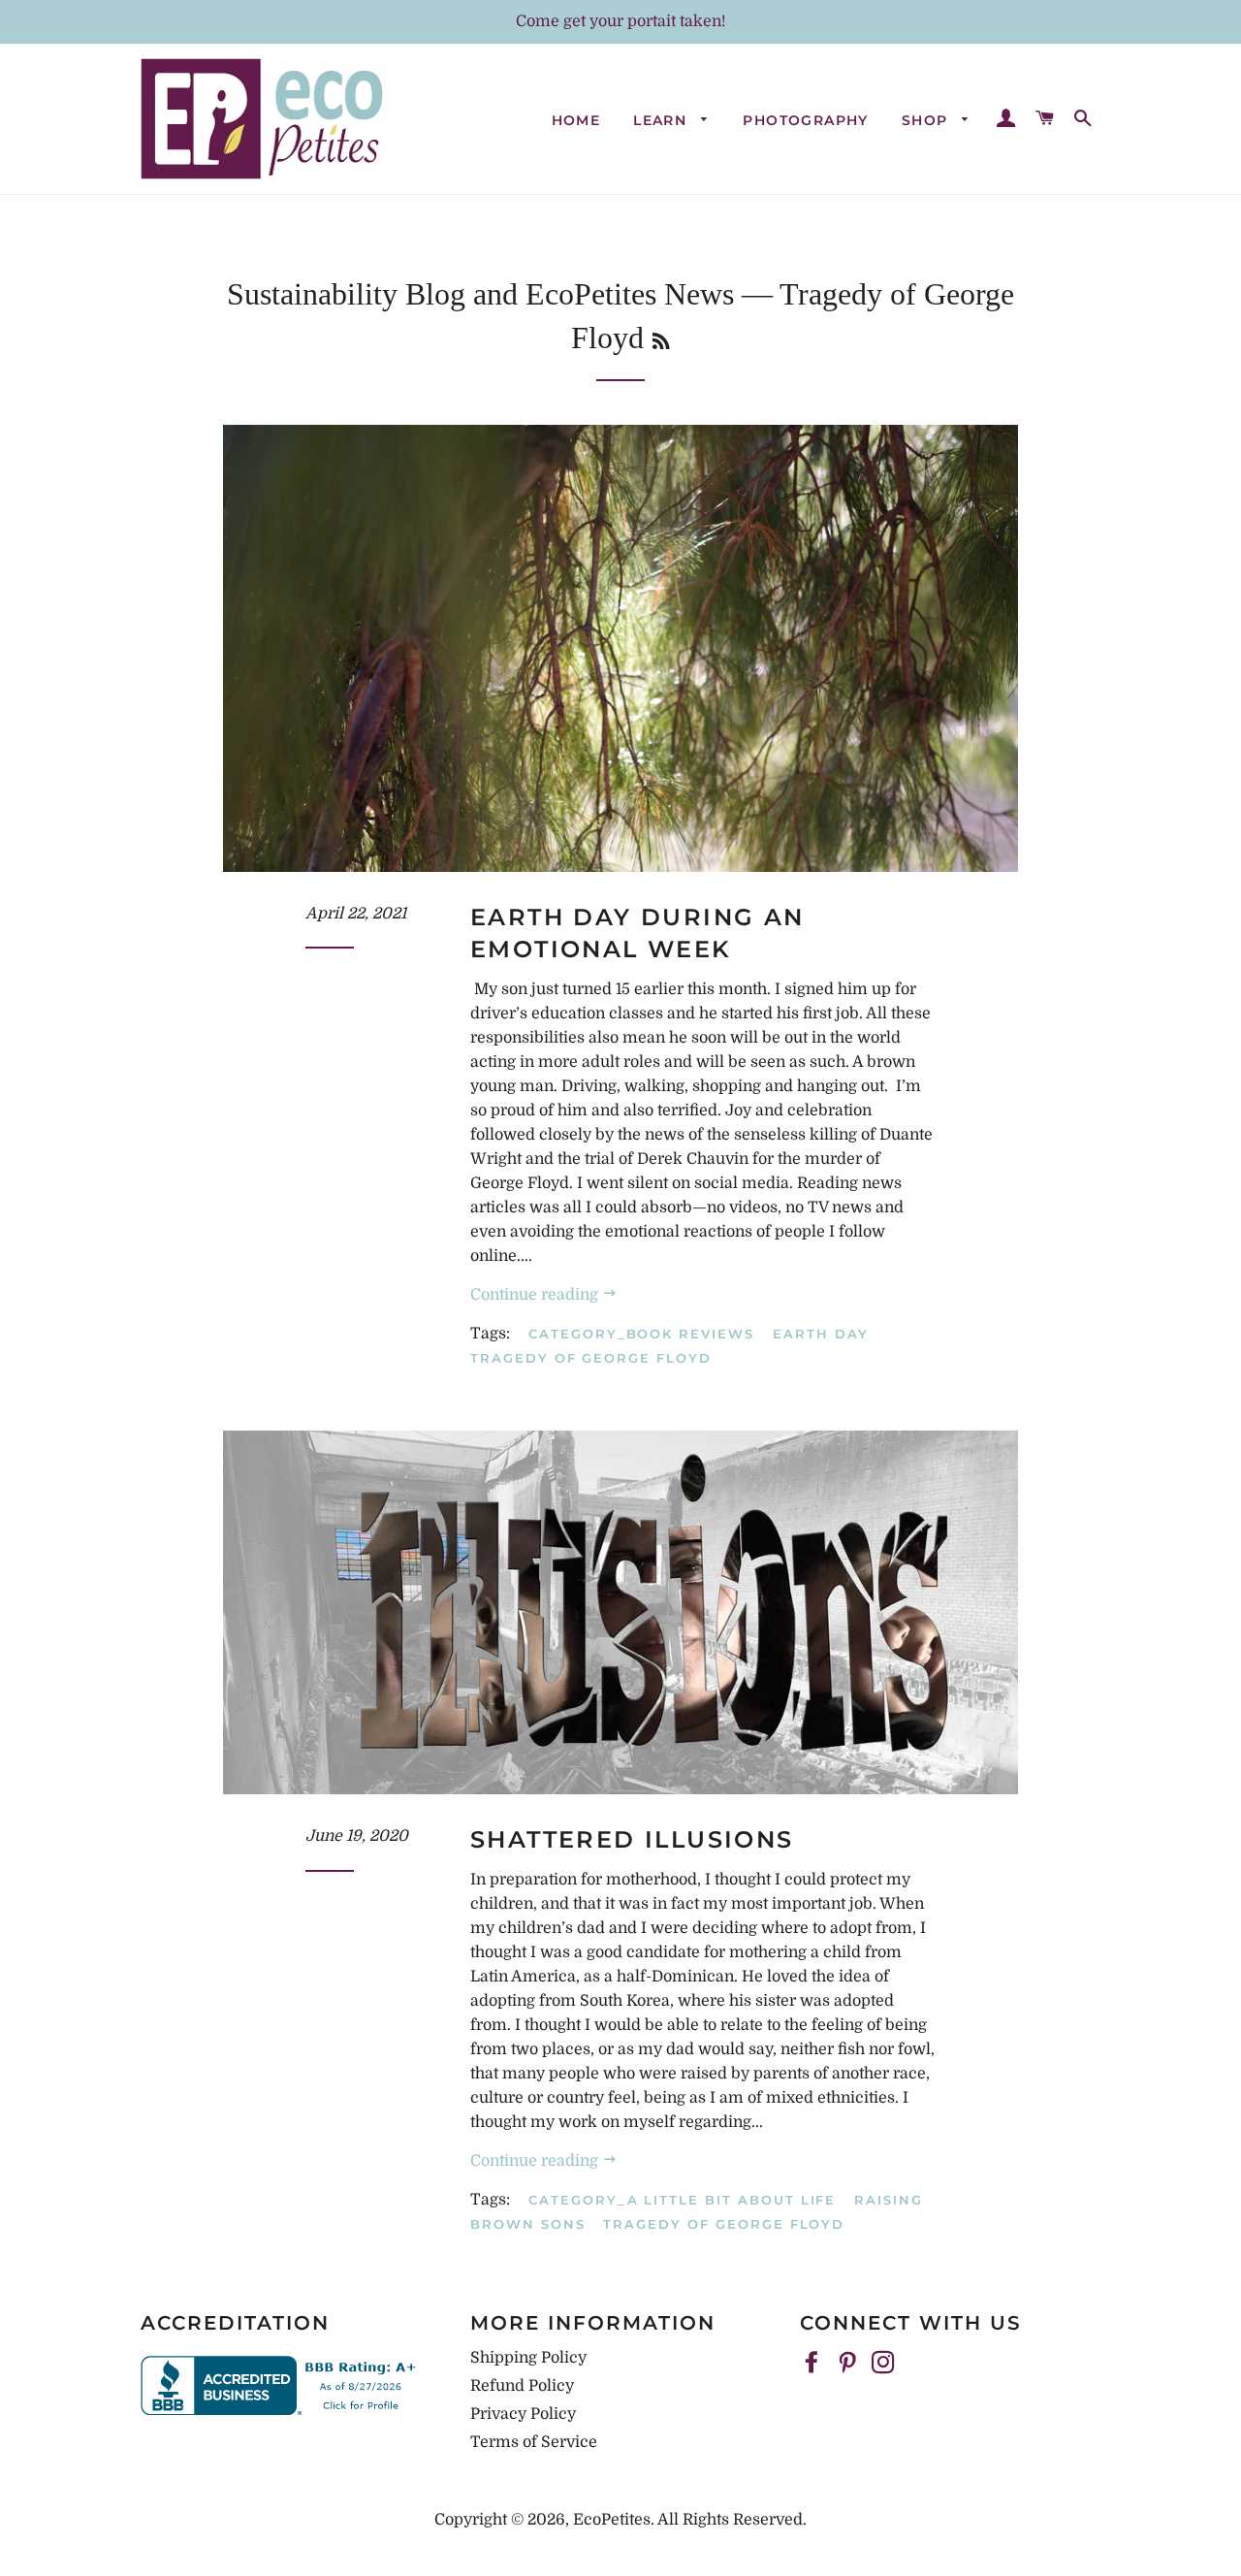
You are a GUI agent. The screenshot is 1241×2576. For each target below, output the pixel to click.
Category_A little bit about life (682, 2200)
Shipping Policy (528, 2358)
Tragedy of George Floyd (591, 1358)
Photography (805, 120)
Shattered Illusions (632, 1839)
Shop (927, 120)
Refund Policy (522, 2386)
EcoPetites (612, 2520)
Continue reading (536, 1295)
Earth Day (821, 1334)
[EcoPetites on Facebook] (813, 2364)
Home (576, 120)
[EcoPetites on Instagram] (885, 2364)
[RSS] (661, 342)
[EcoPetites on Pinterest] (849, 2364)
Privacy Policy (523, 2414)
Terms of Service (534, 2442)
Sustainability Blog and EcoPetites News (480, 294)
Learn (662, 120)
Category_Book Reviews (641, 1334)
